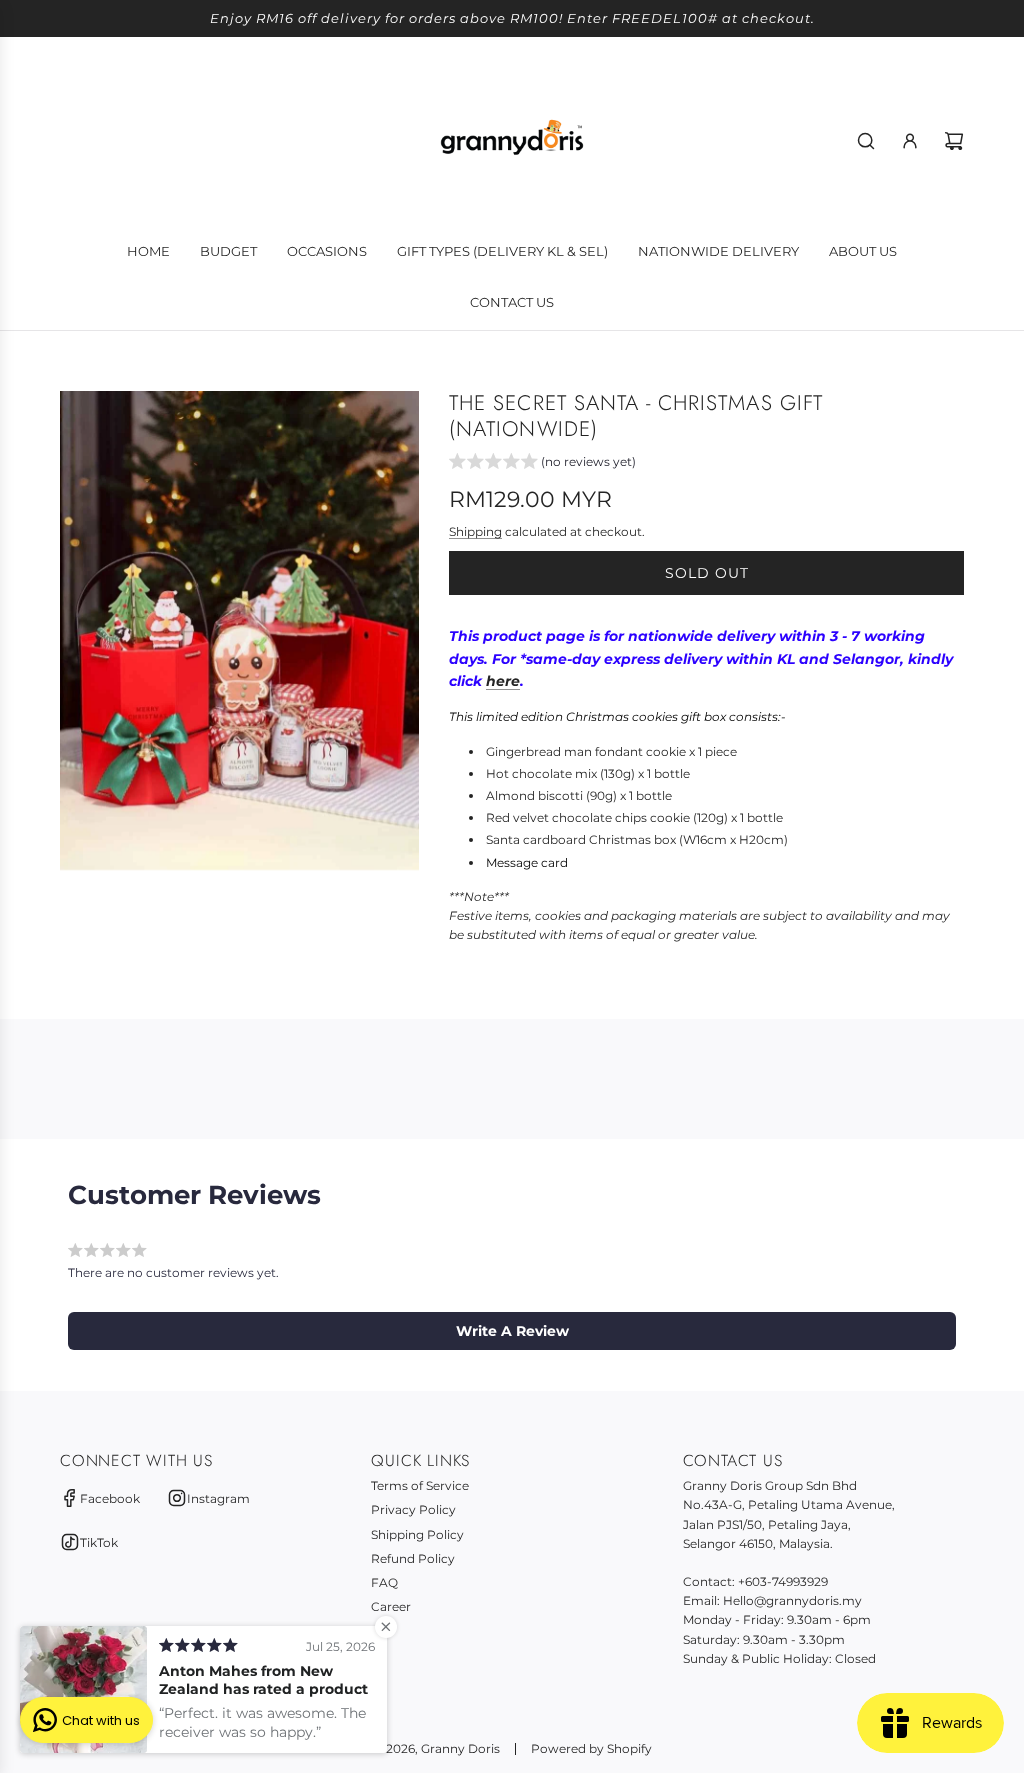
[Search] (866, 141)
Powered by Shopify (591, 1748)
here (503, 681)
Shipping (475, 531)
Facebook (110, 1498)
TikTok (99, 1542)
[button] (542, 464)
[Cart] (954, 141)
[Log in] (910, 141)
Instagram (218, 1498)
